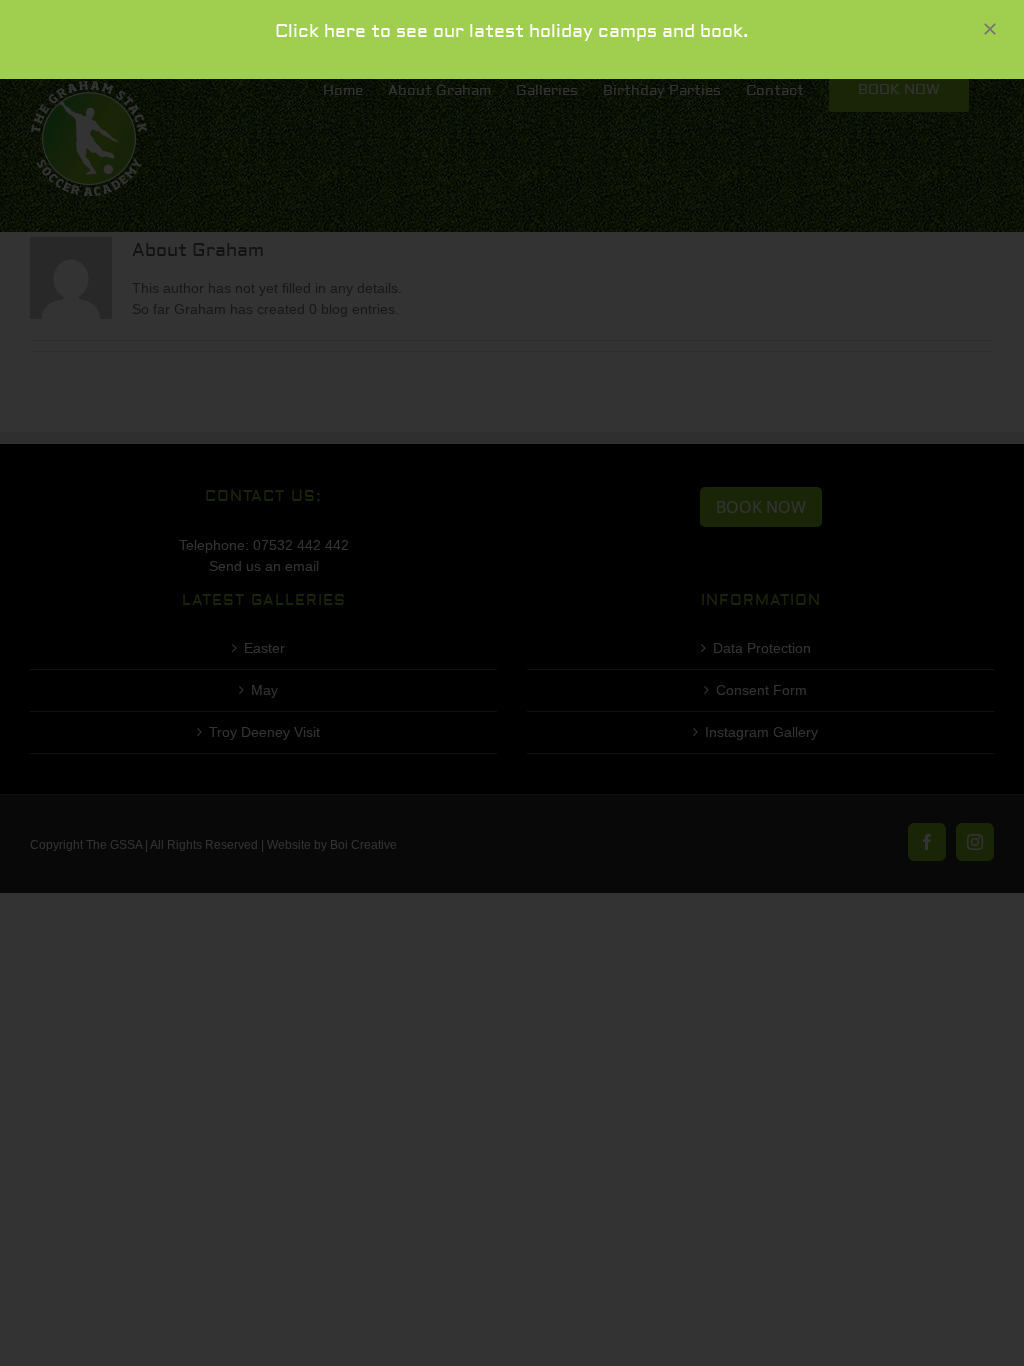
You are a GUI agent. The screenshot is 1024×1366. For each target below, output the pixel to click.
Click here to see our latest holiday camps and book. (512, 31)
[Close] (990, 29)
